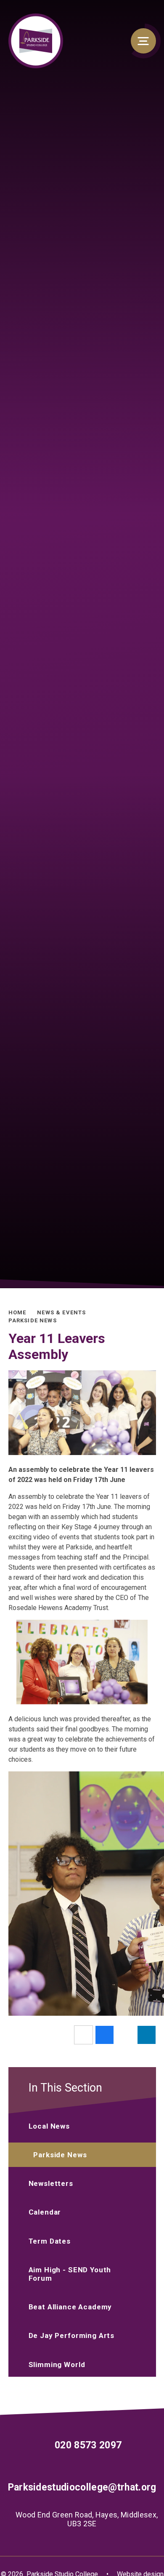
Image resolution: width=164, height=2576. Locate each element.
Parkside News (33, 1320)
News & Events (61, 1312)
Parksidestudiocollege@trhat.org (82, 2487)
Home (17, 1312)
